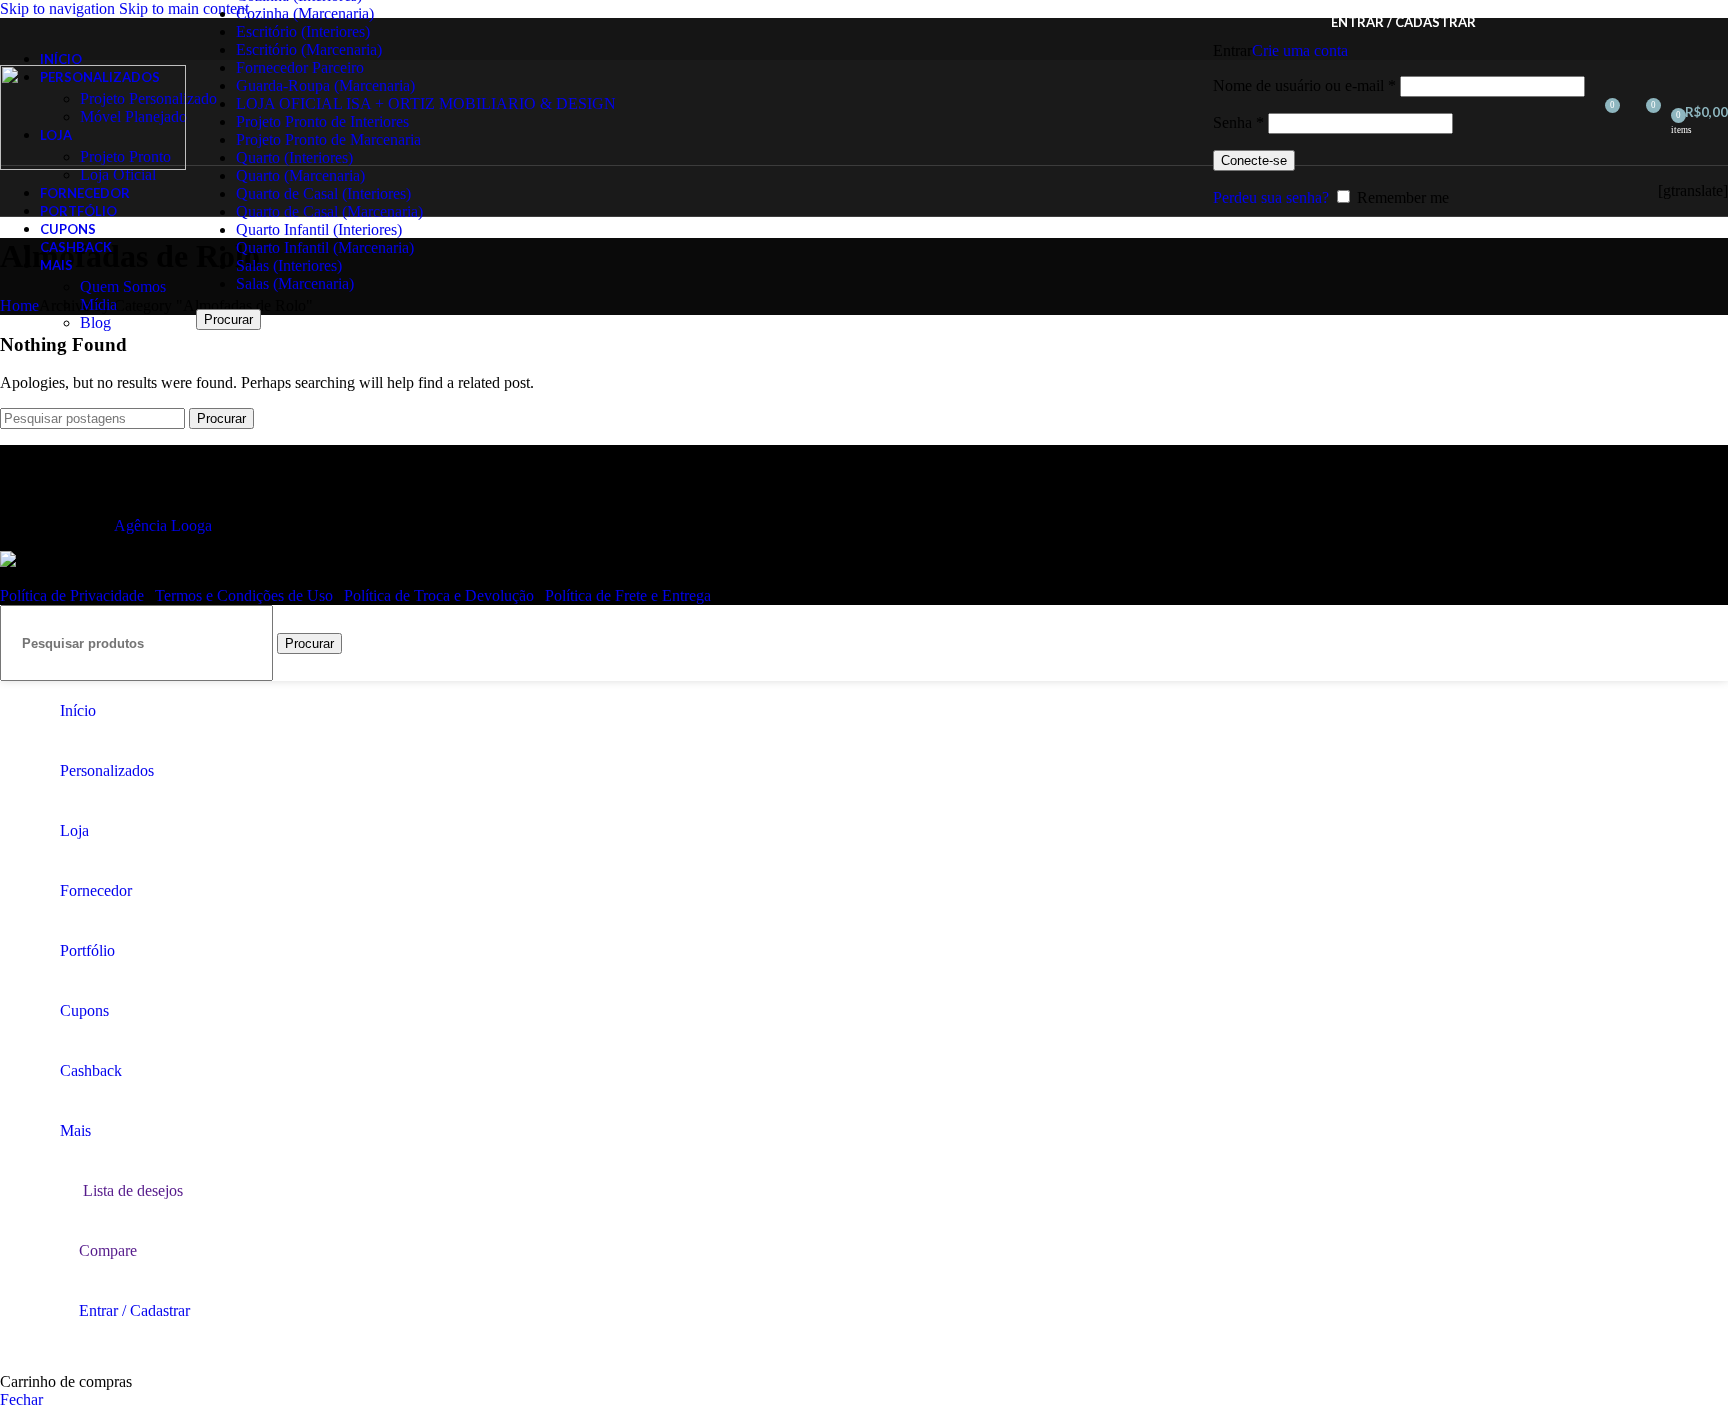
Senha (1238, 122)
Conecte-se (1254, 160)
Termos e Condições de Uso (246, 595)
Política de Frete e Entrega (628, 595)
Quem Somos (123, 286)
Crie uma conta (1300, 50)
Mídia (98, 304)
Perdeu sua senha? (1271, 197)
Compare (108, 1250)
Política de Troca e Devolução (441, 595)
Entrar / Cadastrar (134, 1310)
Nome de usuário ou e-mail (1304, 85)
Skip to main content (184, 8)
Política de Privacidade (74, 595)
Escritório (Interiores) (303, 31)
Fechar (21, 1399)
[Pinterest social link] (1619, 190)
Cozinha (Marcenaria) (305, 13)
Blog (95, 322)
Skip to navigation (59, 8)
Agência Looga (163, 525)
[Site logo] (93, 164)
